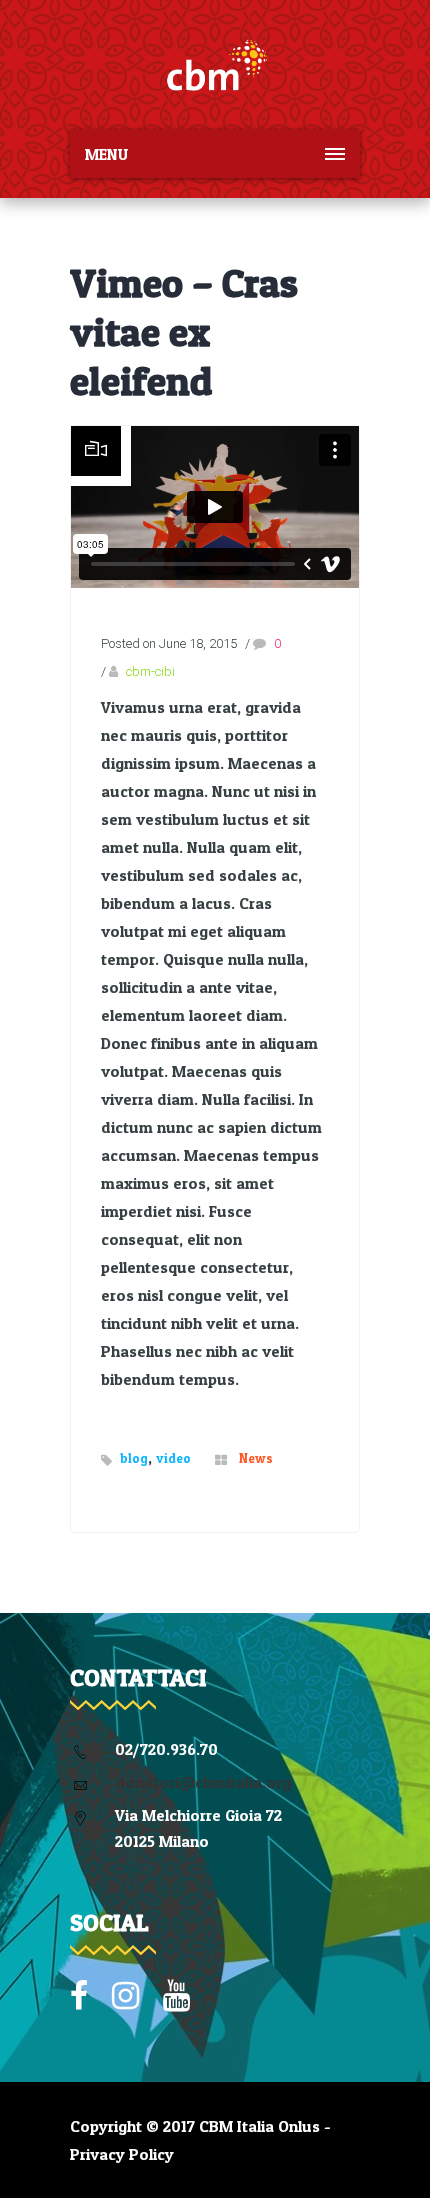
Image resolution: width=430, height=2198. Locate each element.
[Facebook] (79, 1996)
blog (134, 1458)
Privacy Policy (122, 2154)
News (256, 1458)
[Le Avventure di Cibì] (215, 65)
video (173, 1458)
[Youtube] (176, 1996)
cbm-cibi (150, 671)
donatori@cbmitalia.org (203, 1782)
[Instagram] (125, 1996)
